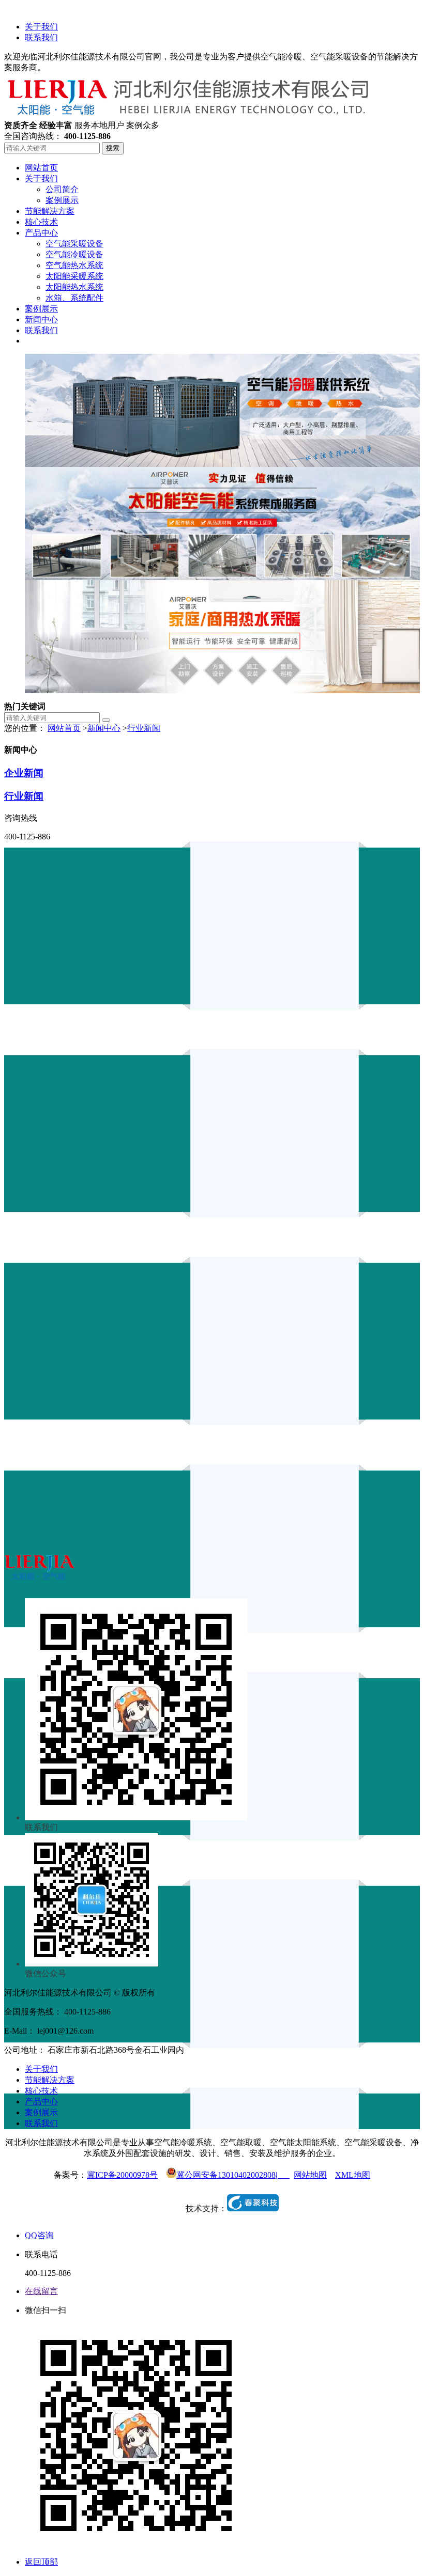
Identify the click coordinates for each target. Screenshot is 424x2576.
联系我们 (41, 37)
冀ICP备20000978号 (122, 2175)
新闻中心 (104, 728)
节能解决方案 (50, 2080)
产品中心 (41, 2102)
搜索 (113, 148)
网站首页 (64, 728)
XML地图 (353, 2175)
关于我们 (41, 27)
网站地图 (310, 2175)
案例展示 (41, 2112)
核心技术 (41, 2091)
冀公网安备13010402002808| (233, 2175)
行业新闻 (144, 728)
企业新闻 (24, 773)
